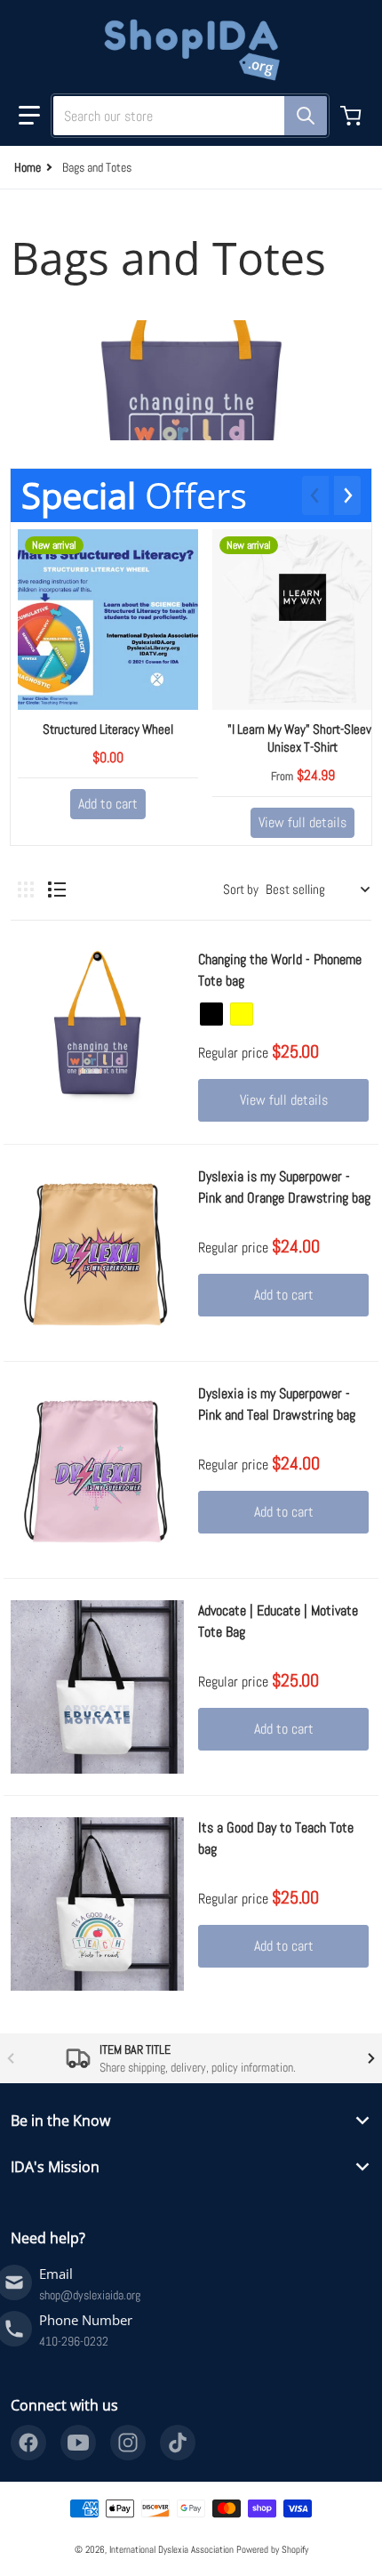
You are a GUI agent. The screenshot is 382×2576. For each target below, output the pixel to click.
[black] (211, 1014)
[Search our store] (306, 116)
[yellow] (242, 1014)
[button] (29, 116)
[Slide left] (315, 495)
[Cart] (353, 116)
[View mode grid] (26, 890)
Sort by (241, 889)
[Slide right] (347, 495)
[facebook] (28, 2443)
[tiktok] (178, 2443)
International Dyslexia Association (171, 2549)
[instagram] (128, 2443)
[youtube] (78, 2443)
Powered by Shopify (272, 2549)
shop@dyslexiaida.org (90, 2295)
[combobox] (183, 116)
